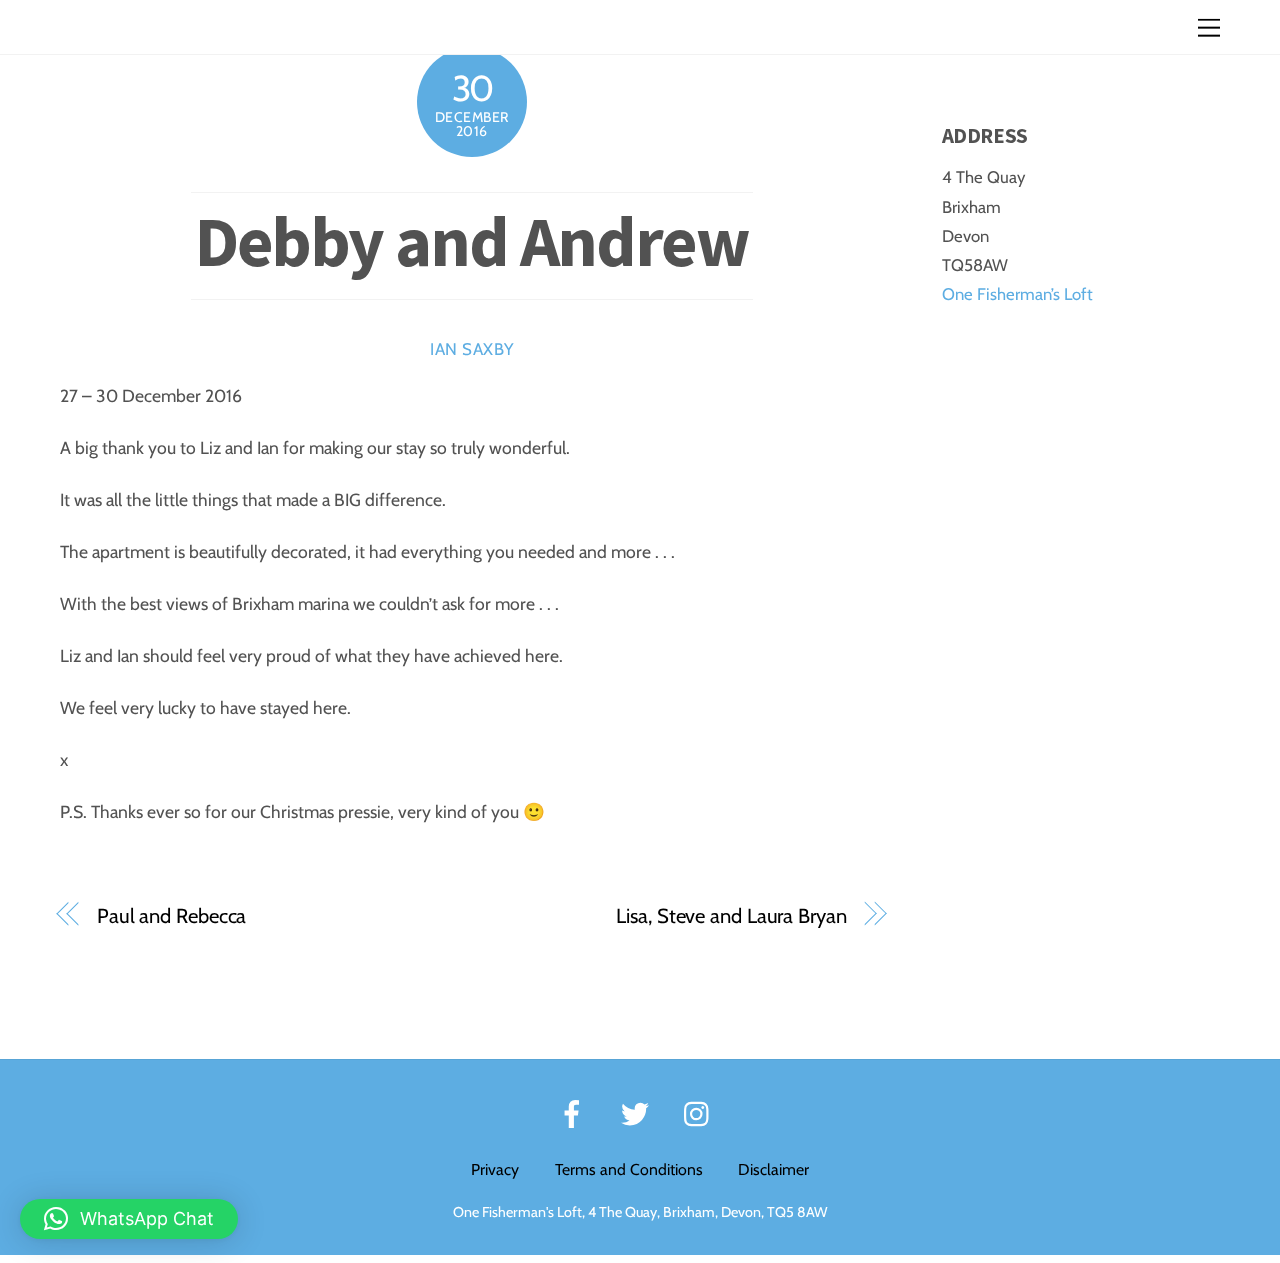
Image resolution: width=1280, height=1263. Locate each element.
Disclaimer (773, 1169)
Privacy (495, 1169)
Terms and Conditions (629, 1169)
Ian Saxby (472, 349)
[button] (129, 1219)
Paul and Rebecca (171, 915)
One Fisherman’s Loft (1017, 294)
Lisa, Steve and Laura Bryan (731, 915)
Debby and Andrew (472, 241)
